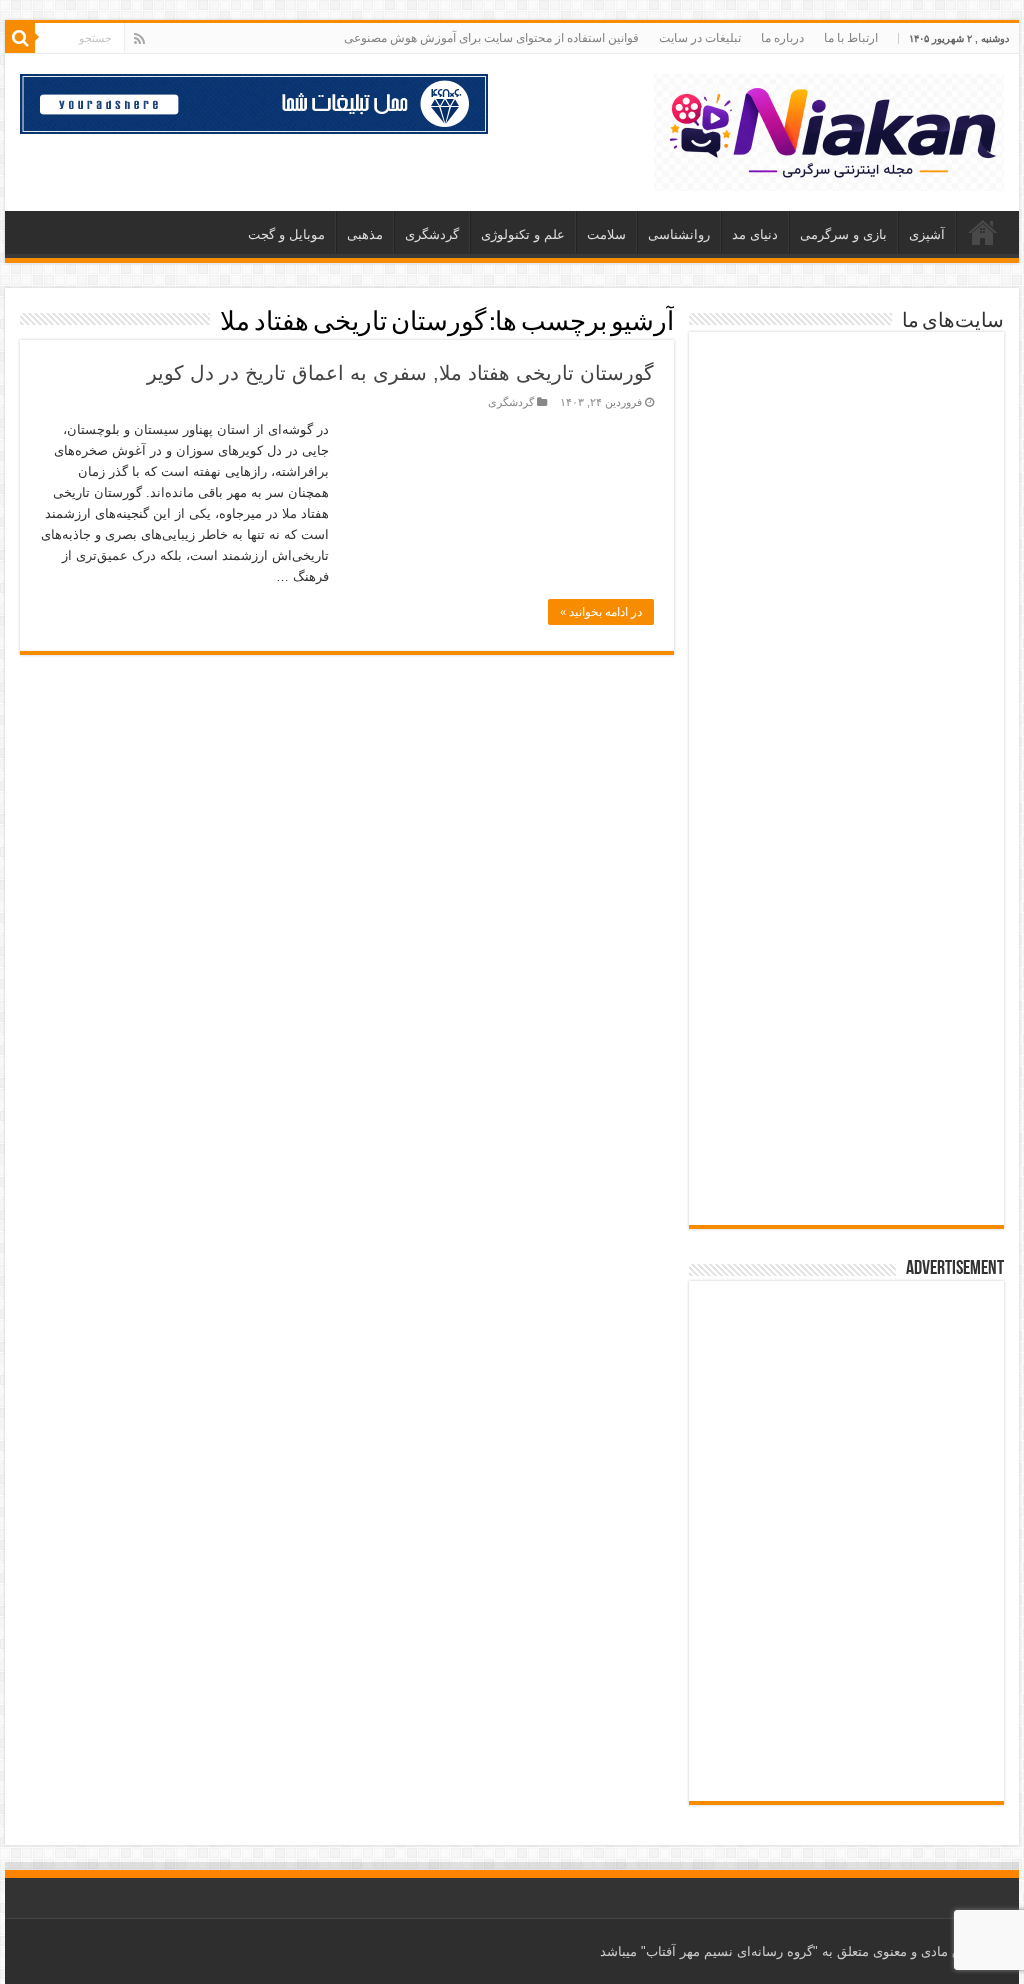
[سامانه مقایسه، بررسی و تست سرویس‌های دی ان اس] (846, 1170)
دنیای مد (755, 234)
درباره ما (782, 38)
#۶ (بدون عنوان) (983, 232)
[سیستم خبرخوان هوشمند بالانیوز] (846, 953)
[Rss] (139, 39)
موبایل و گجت (286, 234)
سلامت (606, 234)
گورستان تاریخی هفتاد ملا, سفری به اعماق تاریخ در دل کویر (400, 373)
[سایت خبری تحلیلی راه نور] (846, 603)
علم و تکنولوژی (523, 234)
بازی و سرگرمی (843, 234)
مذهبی (365, 234)
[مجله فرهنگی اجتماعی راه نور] (846, 503)
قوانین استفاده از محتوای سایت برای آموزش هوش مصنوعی (491, 38)
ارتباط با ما (851, 38)
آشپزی (927, 234)
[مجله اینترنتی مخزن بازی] (846, 392)
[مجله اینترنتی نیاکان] (829, 129)
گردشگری (432, 234)
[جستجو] (20, 38)
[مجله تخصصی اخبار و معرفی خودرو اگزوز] (846, 830)
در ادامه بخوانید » (601, 612)
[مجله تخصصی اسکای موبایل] (846, 1066)
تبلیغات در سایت (700, 38)
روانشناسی (679, 234)
